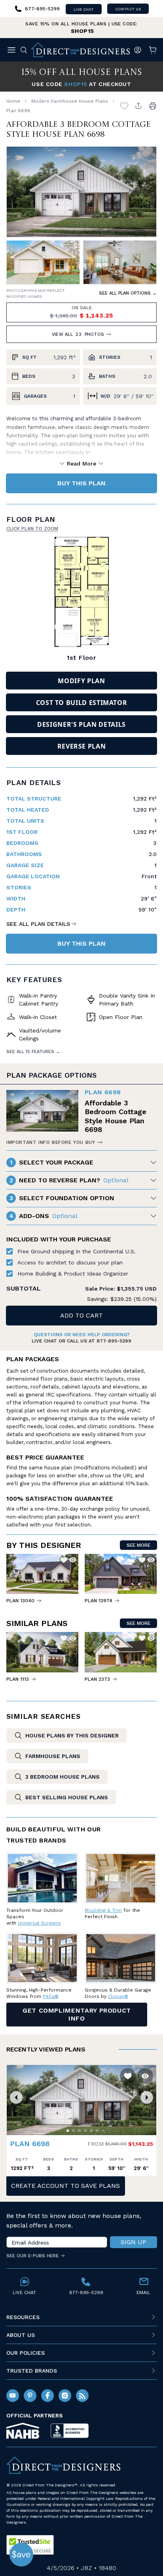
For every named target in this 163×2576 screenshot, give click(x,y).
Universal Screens (39, 1923)
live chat (84, 9)
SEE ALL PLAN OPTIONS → (128, 293)
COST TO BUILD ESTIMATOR (82, 703)
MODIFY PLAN (81, 681)
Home (13, 101)
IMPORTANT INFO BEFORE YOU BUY (51, 1142)
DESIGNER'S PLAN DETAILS (81, 724)
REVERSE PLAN (82, 746)
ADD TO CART (81, 1315)
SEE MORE (138, 1545)
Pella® (51, 1996)
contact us (128, 9)
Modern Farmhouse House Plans (70, 101)
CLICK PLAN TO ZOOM (32, 529)
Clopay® (118, 1996)
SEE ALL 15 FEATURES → (33, 1052)
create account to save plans (65, 2186)
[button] (16, 2097)
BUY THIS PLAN (81, 483)
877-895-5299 (114, 1341)
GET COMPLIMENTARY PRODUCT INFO (77, 2014)
